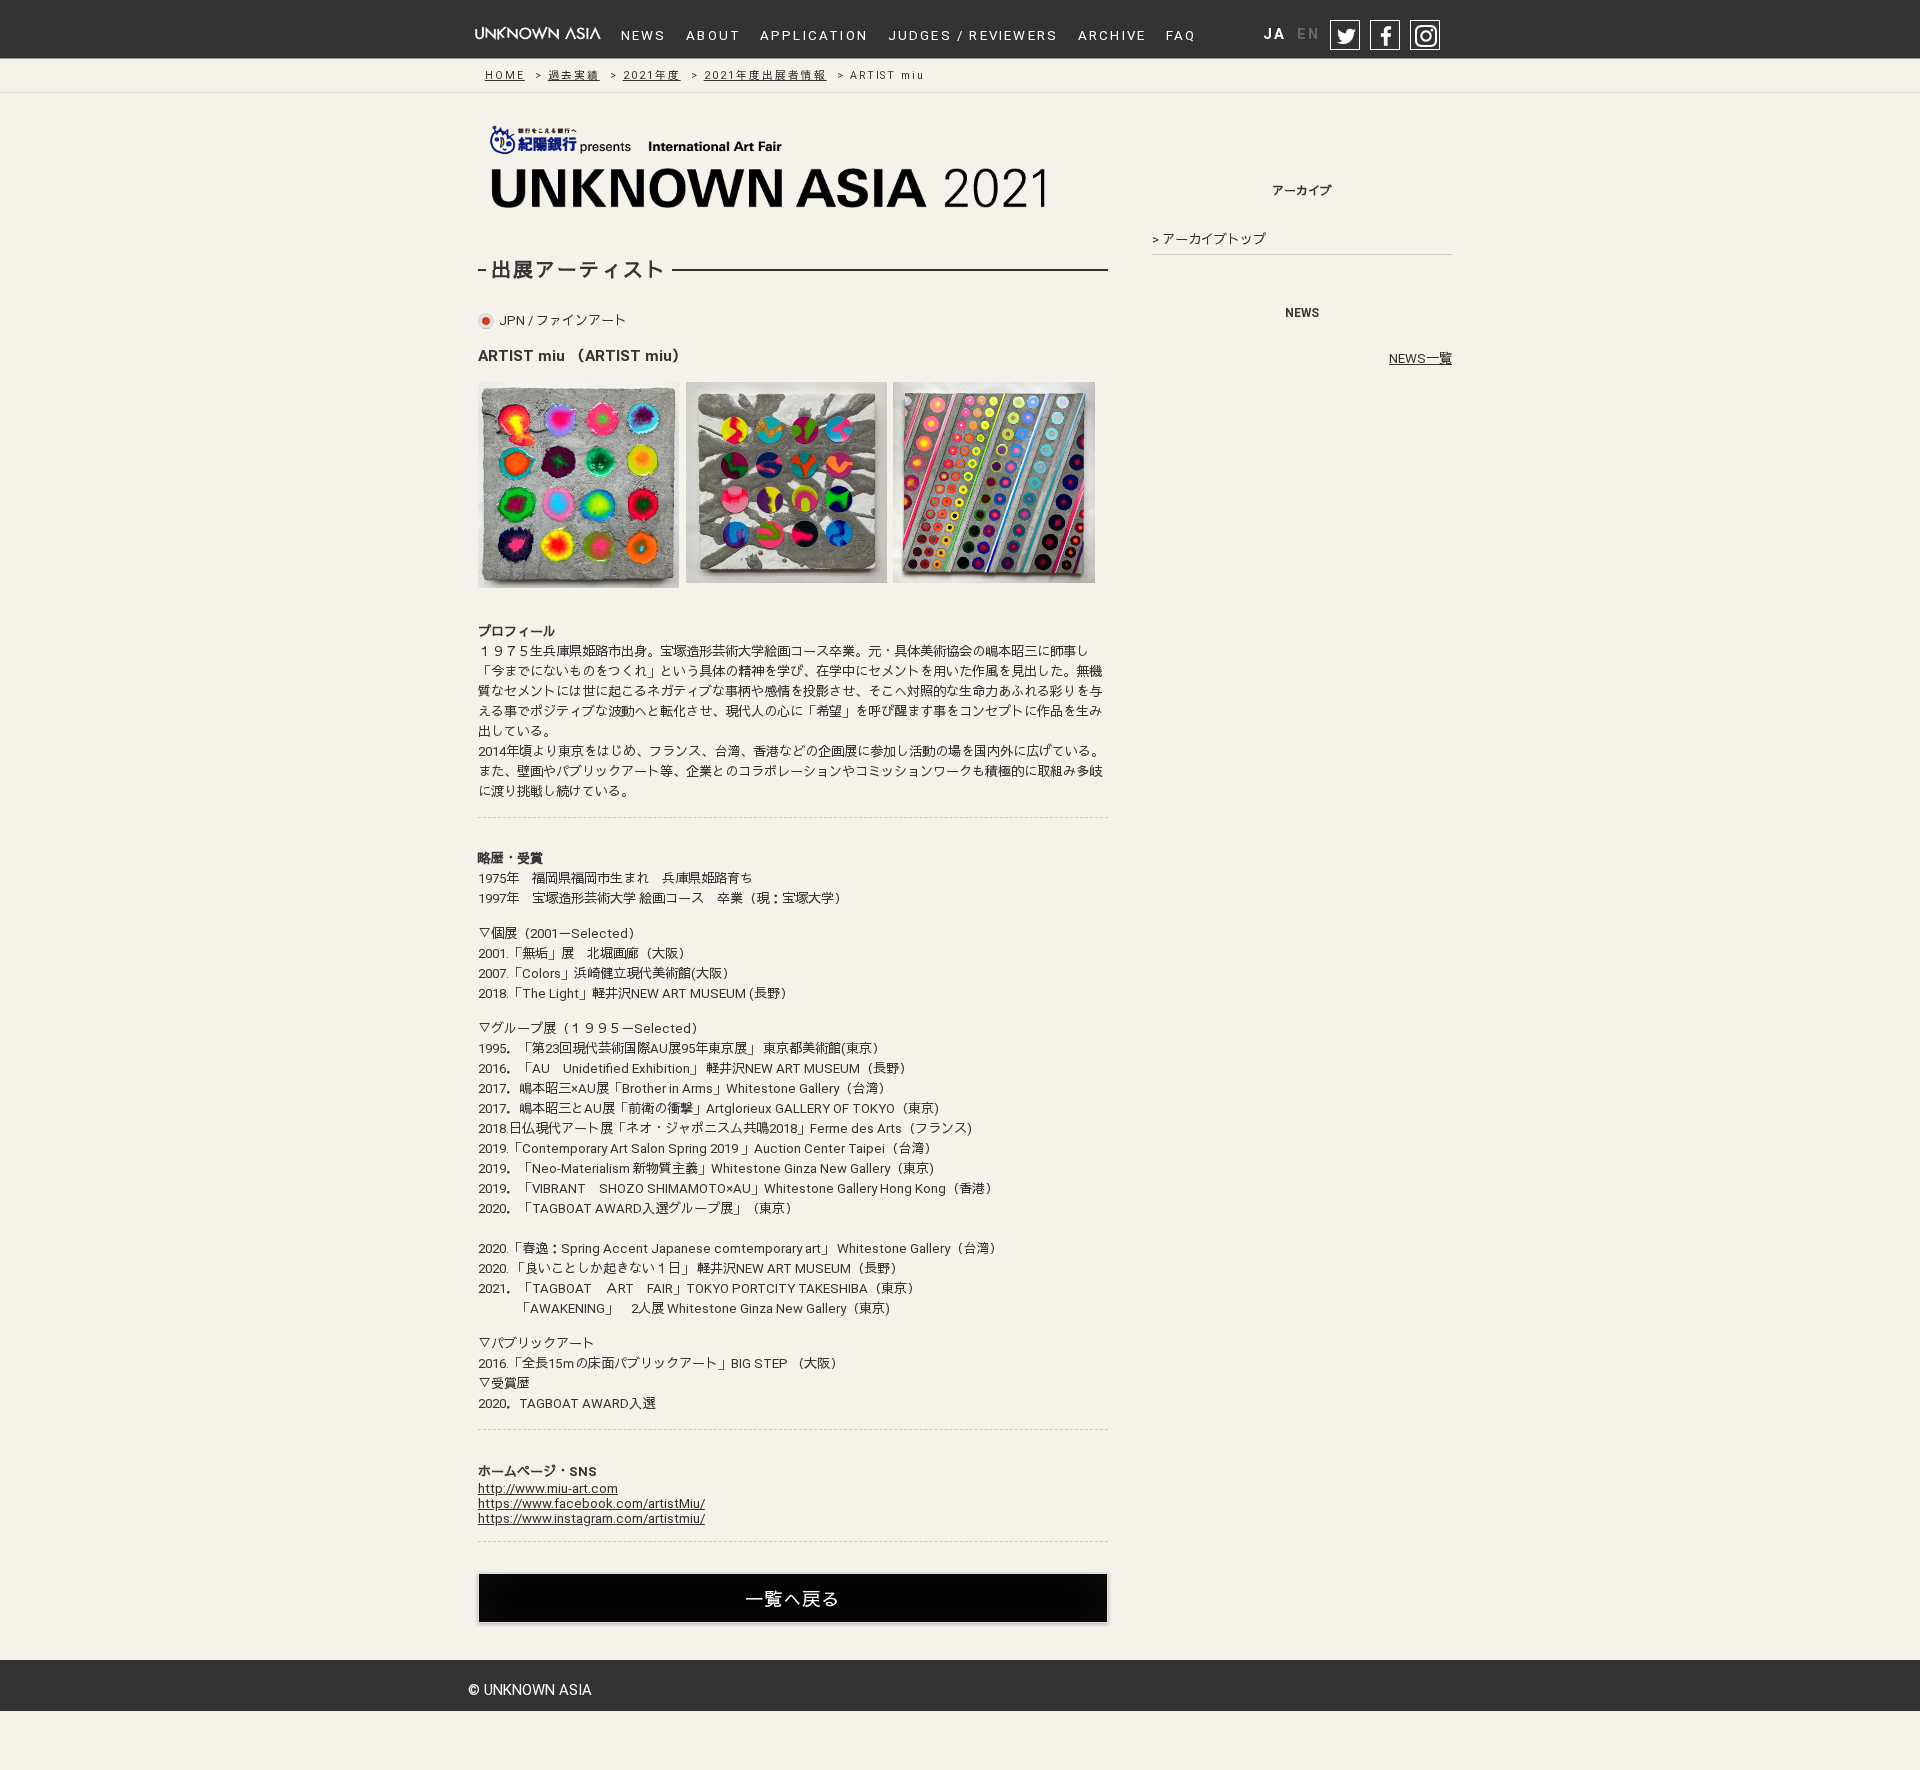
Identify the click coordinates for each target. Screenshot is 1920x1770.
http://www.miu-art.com (548, 1488)
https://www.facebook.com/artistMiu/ (591, 1503)
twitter (1346, 36)
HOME (505, 75)
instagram (1426, 36)
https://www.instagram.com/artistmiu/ (591, 1518)
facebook (1386, 36)
